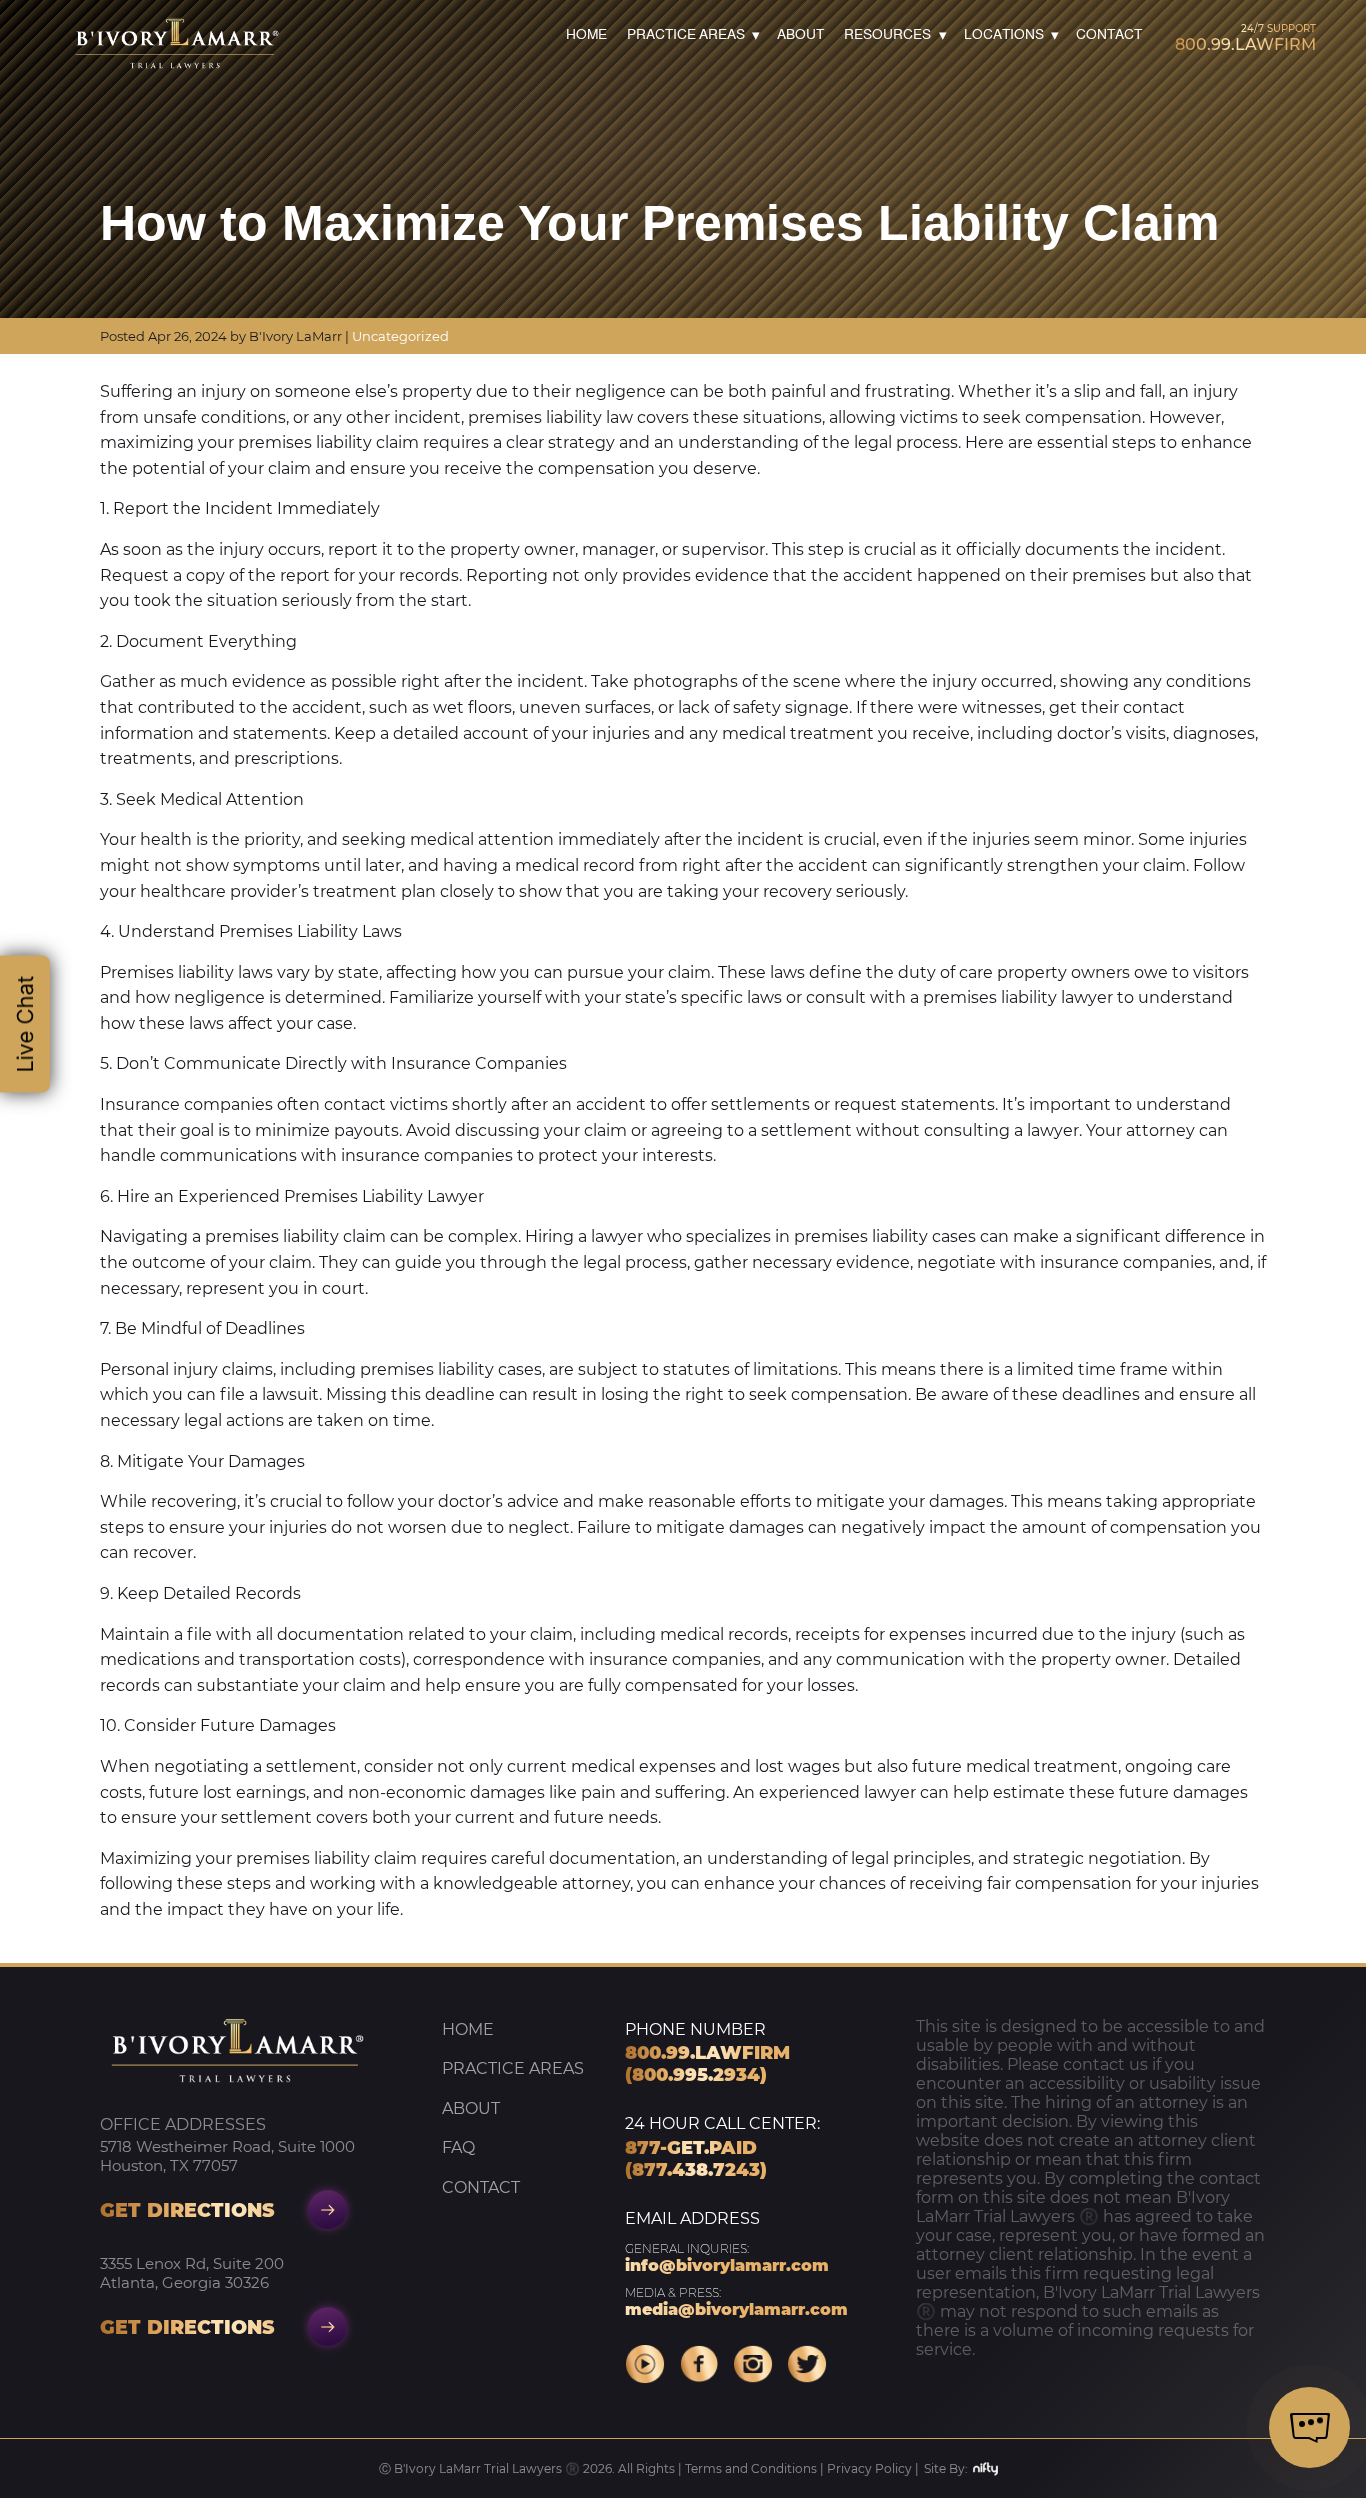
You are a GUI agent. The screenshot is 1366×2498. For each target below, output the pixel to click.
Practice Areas (686, 35)
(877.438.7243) (696, 2170)
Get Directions (187, 2210)
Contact (1109, 35)
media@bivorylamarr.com (736, 2302)
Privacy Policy (869, 2468)
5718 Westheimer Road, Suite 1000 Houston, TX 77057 (227, 2156)
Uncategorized (400, 336)
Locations (1004, 35)
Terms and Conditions (751, 2468)
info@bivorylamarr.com (727, 2258)
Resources (887, 35)
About (800, 35)
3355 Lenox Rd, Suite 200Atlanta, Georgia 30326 (192, 2273)
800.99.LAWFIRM (1245, 38)
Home (586, 35)
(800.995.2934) (696, 2075)
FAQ (458, 2147)
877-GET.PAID (691, 2148)
